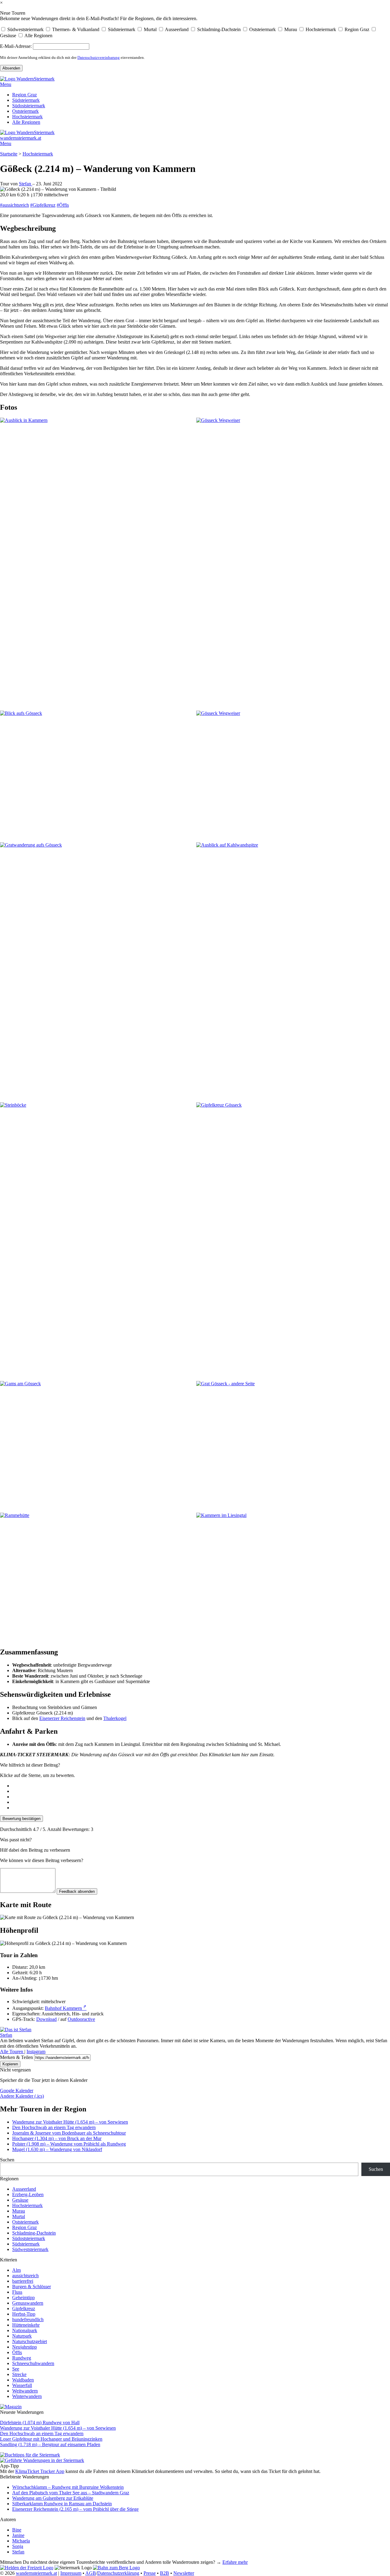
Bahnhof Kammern (66, 2008)
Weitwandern (25, 2391)
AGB (91, 2573)
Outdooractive (81, 2019)
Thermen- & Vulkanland (75, 29)
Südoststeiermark (29, 106)
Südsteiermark (121, 29)
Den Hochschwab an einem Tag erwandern (54, 2127)
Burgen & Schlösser (32, 2287)
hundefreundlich (28, 2319)
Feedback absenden (77, 1891)
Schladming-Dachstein (218, 29)
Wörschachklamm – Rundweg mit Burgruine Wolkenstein (68, 2487)
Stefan (26, 184)
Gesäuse (8, 36)
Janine (18, 2535)
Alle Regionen (38, 36)
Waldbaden (23, 2380)
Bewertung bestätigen (21, 1819)
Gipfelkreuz (24, 2308)
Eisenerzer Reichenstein (62, 1718)
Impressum (71, 2573)
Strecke (19, 2374)
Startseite (9, 154)
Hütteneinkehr (26, 2325)
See (16, 2369)
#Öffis (63, 205)
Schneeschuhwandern (33, 2363)
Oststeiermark (262, 29)
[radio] (201, 1786)
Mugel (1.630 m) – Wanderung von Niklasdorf (57, 2149)
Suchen (7, 2160)
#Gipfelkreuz (43, 205)
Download (46, 2019)
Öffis (17, 2352)
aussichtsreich (25, 2276)
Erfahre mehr (235, 2562)
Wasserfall (22, 2385)
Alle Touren (12, 2052)
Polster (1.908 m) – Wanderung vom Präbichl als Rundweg (69, 2144)
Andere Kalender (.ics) (22, 2096)
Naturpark (22, 2336)
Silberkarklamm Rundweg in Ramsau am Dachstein (62, 2504)
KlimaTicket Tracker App (40, 2471)
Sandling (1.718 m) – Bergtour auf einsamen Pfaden (50, 2444)
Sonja (18, 2546)
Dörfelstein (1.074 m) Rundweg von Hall (40, 2423)
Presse (150, 2573)
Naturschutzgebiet (30, 2341)
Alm (16, 2270)
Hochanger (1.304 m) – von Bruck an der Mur (57, 2138)
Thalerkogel (115, 1718)
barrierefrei (23, 2281)
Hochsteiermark (320, 29)
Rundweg (22, 2358)
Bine (17, 2530)
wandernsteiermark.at (21, 138)
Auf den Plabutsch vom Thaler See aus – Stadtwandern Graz (71, 2493)
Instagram (36, 2052)
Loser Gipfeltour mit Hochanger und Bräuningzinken (51, 2439)
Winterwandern (27, 2396)
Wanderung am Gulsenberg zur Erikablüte (53, 2498)
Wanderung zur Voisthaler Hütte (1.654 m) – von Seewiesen (70, 2122)
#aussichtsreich (14, 205)
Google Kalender (17, 2091)
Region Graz (356, 29)
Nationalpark (25, 2330)
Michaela (21, 2541)
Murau (290, 29)
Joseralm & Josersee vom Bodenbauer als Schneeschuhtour (69, 2133)
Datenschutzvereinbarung (99, 57)
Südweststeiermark (25, 29)
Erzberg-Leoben (28, 2194)
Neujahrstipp (25, 2347)
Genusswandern (28, 2303)
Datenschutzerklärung (118, 2573)
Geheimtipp (23, 2298)
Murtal (150, 29)
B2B (165, 2573)
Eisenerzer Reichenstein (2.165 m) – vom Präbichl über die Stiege (75, 2509)
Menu (6, 84)
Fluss (17, 2292)
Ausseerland (176, 29)
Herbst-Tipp (24, 2314)
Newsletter (184, 2573)
